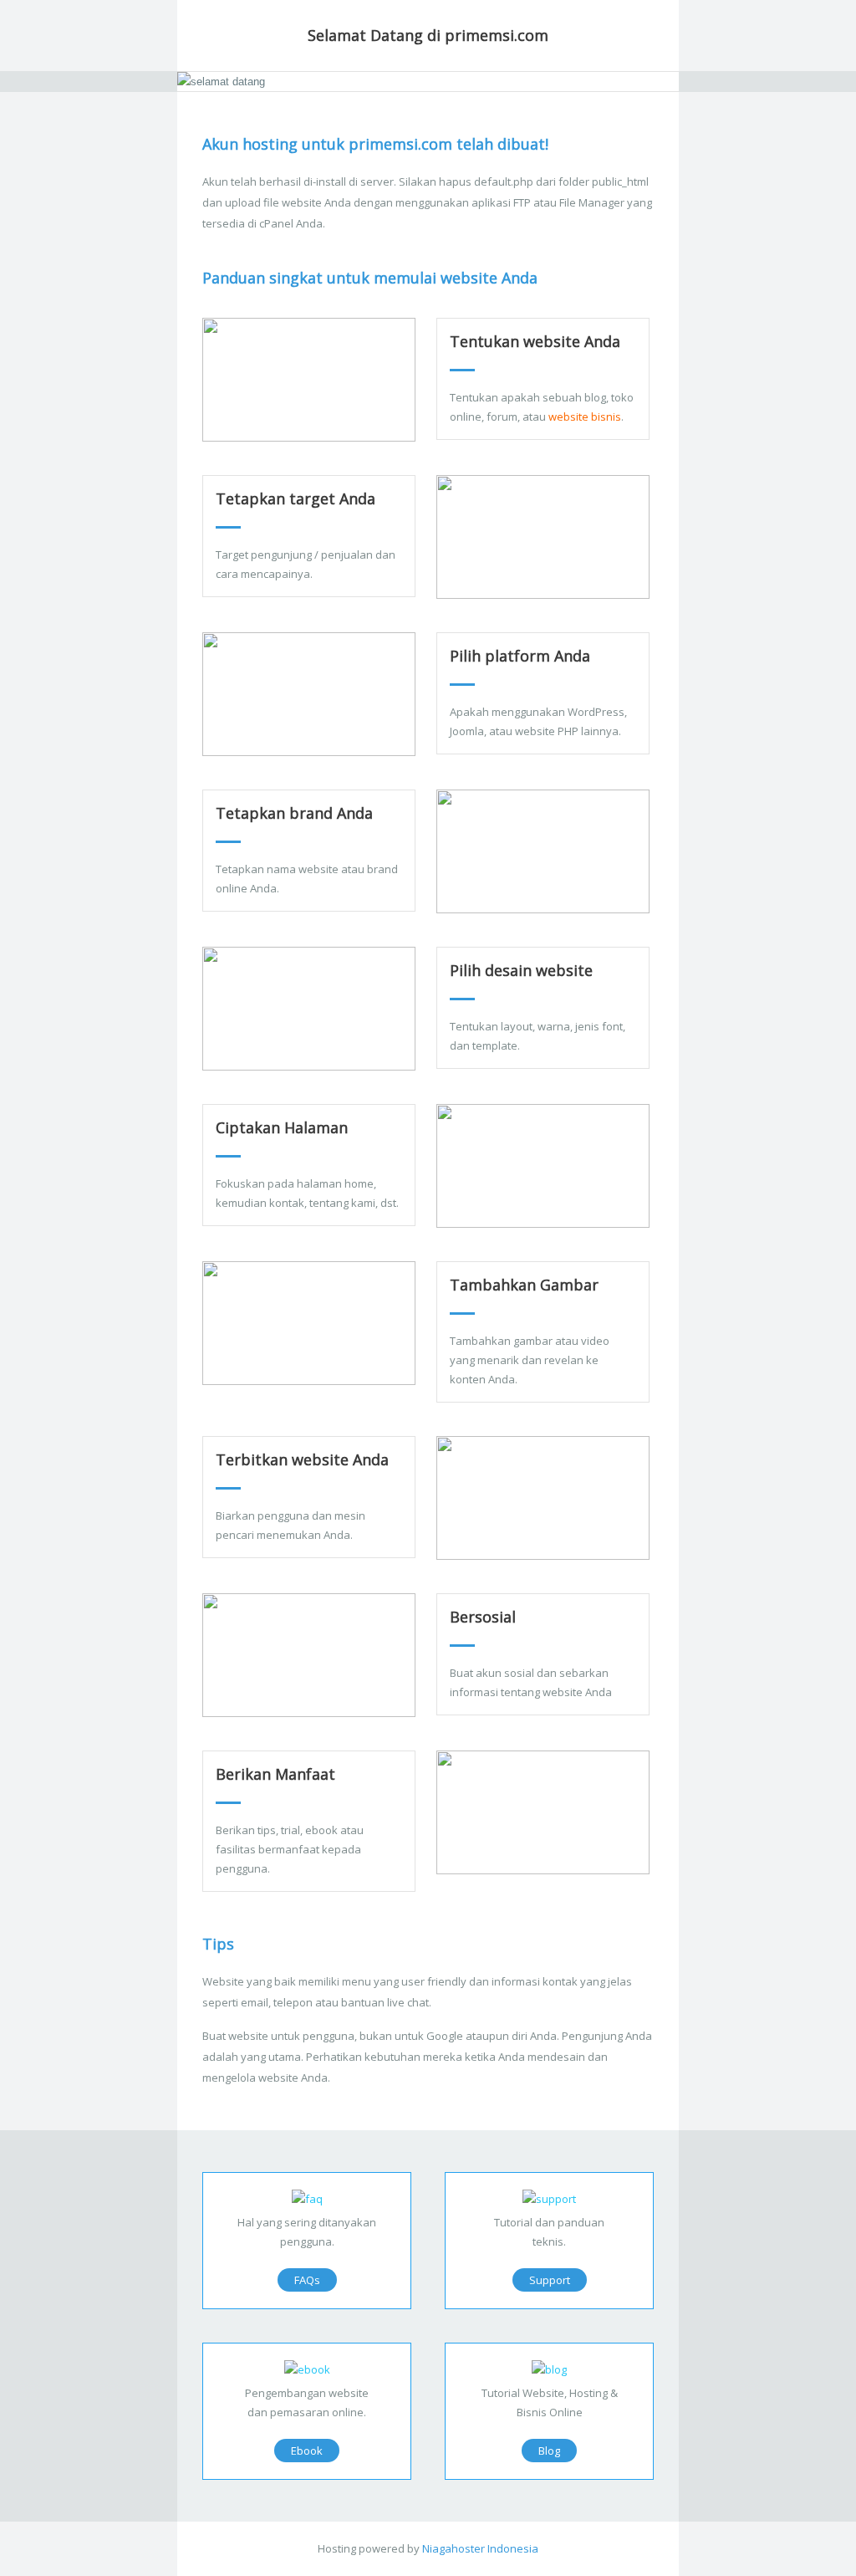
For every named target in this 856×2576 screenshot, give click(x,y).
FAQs (307, 2280)
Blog (549, 2451)
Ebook (307, 2451)
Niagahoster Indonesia (480, 2548)
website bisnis (585, 417)
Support (550, 2280)
